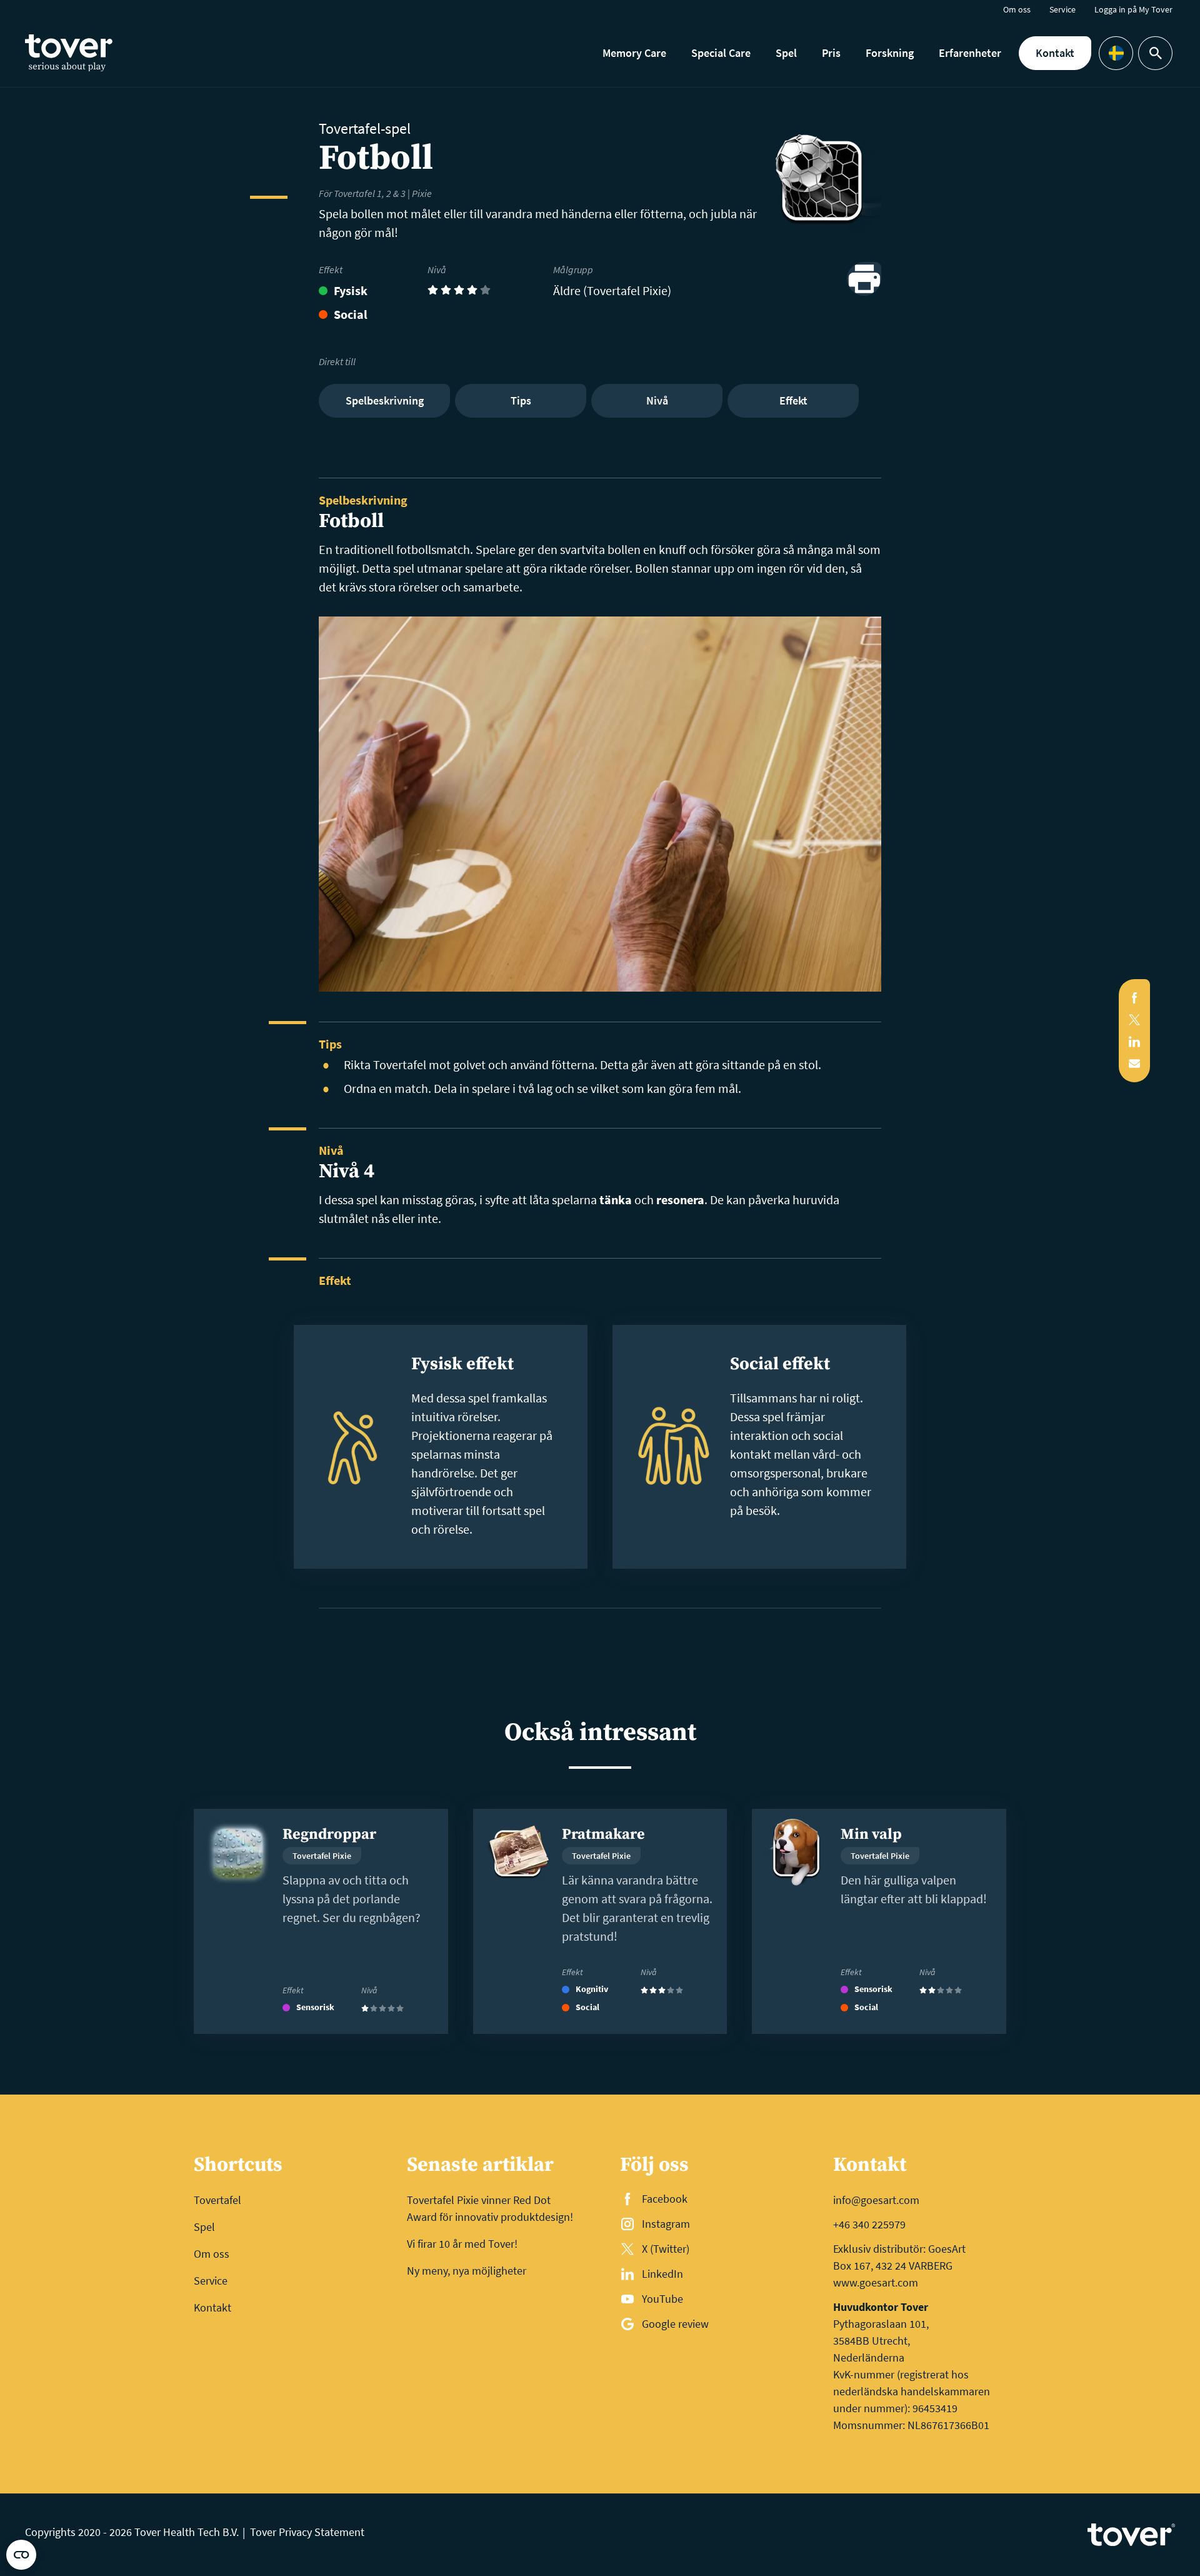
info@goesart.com (876, 2200)
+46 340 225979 (869, 2224)
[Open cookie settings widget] (21, 2555)
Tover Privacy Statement (307, 2532)
